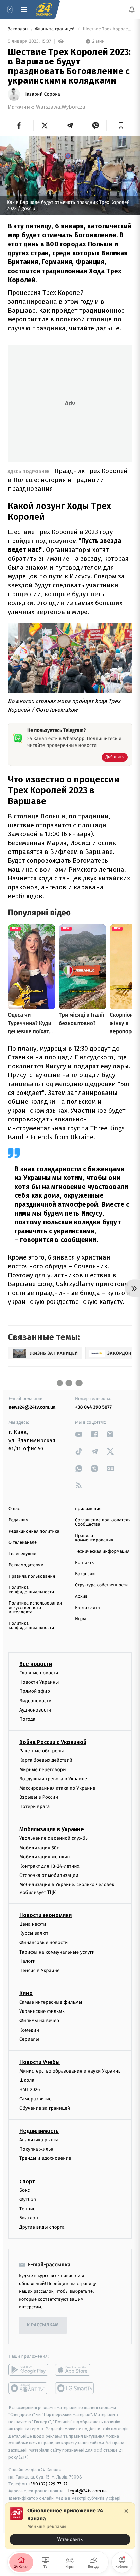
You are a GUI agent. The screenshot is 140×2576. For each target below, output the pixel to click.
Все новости (36, 1664)
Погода (27, 1719)
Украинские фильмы (42, 2011)
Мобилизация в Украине (52, 1829)
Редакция (18, 1520)
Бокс (24, 2190)
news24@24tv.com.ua (32, 1407)
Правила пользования (32, 1576)
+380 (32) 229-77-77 (48, 2484)
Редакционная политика (34, 1531)
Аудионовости (35, 1710)
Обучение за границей (45, 2108)
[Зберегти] (121, 125)
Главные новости (39, 1673)
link (79, 1434)
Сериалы (29, 2039)
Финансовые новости (43, 1942)
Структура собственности (101, 1585)
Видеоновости (36, 1700)
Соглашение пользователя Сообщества (103, 1522)
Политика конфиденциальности (31, 1590)
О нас (14, 1509)
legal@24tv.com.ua (87, 2491)
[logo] (44, 10)
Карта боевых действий (46, 1760)
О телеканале (23, 1543)
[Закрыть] (126, 2511)
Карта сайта (87, 1608)
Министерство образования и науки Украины (71, 2071)
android (28, 2370)
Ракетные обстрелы (41, 1751)
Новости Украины (39, 1682)
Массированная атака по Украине (57, 1788)
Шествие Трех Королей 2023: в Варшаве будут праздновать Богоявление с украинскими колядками (107, 29)
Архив (81, 1596)
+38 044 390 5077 (93, 1407)
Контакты (85, 1563)
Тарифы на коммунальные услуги (57, 1952)
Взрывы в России (39, 1797)
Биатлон (29, 2218)
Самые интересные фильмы (51, 2002)
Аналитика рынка (39, 2140)
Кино (26, 1993)
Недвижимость (39, 2131)
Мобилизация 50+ (39, 1847)
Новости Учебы (40, 2062)
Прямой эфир (35, 1691)
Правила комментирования (94, 1538)
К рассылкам (43, 2325)
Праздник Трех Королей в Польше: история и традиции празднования (68, 480)
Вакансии (85, 1574)
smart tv (28, 2388)
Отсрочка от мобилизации (49, 1875)
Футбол (28, 2199)
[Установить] (70, 2526)
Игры (81, 1619)
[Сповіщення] (132, 10)
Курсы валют (34, 1933)
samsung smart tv (75, 2388)
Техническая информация (102, 1551)
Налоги (28, 1961)
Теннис (27, 2209)
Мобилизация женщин (45, 1857)
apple (75, 2370)
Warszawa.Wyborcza (61, 107)
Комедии (29, 2030)
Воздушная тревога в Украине (53, 1779)
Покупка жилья (36, 2149)
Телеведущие (22, 1554)
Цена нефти (33, 1924)
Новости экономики (46, 1915)
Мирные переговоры (43, 1769)
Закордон (18, 29)
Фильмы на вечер (39, 2021)
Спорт (27, 2181)
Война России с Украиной (53, 1742)
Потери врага (34, 1806)
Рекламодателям (26, 1565)
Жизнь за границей (55, 29)
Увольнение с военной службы (54, 1838)
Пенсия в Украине (40, 1970)
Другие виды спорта (42, 2227)
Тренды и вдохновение (45, 2158)
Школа (27, 2080)
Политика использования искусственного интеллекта (35, 1608)
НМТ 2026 (30, 2089)
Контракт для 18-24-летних (49, 1866)
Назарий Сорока (42, 94)
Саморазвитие (36, 2099)
